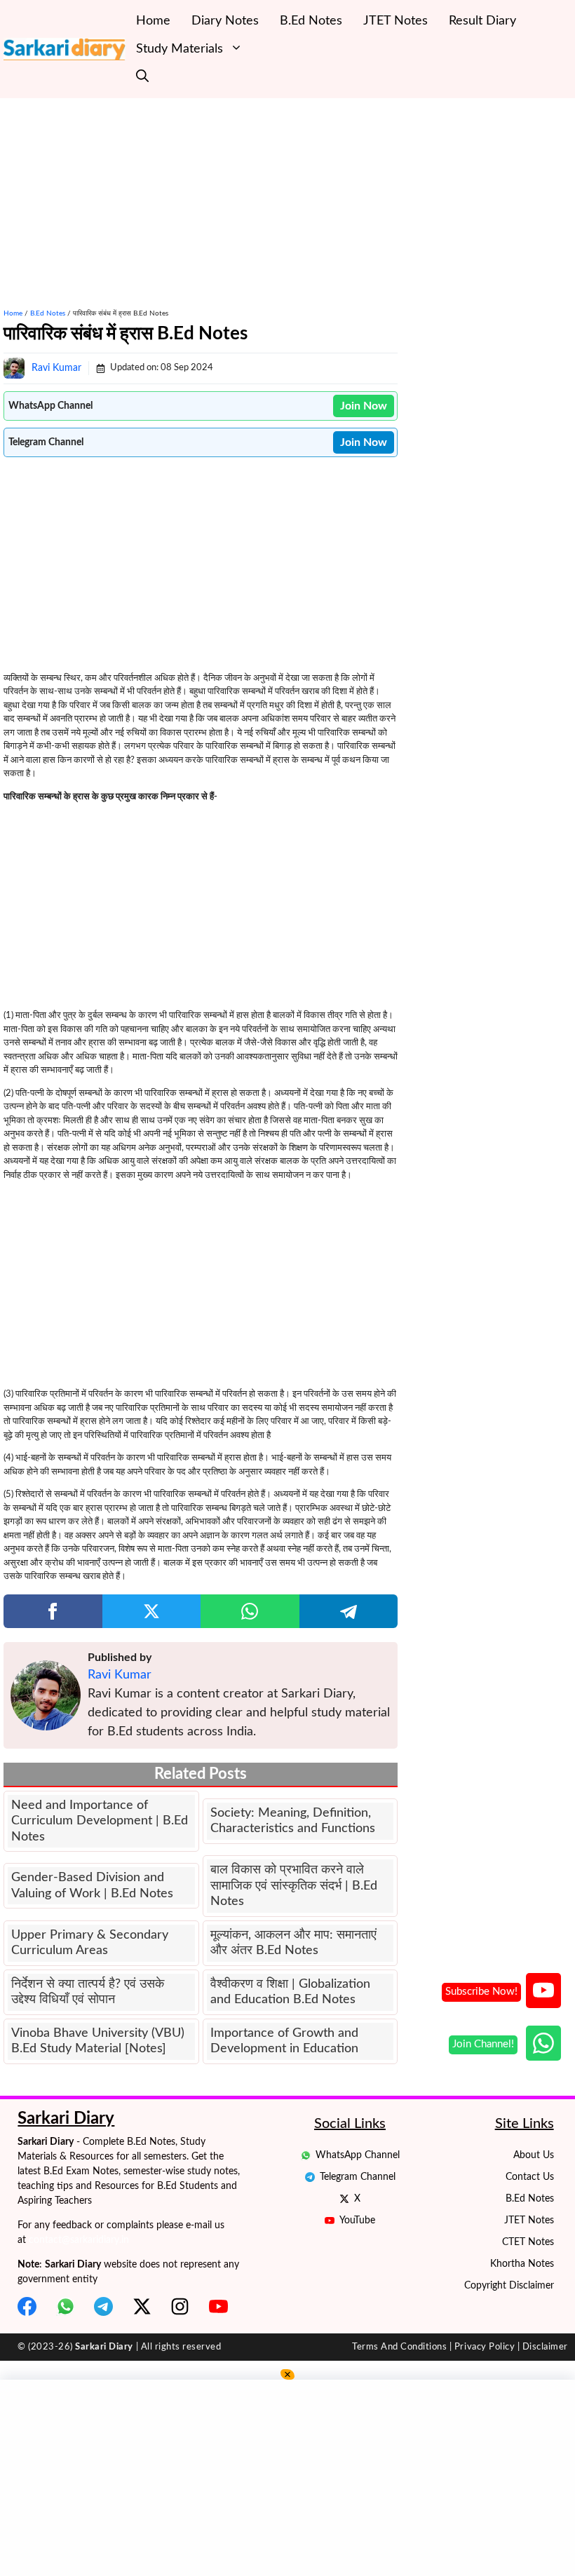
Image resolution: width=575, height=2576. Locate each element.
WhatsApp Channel (358, 2155)
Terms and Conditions (399, 2347)
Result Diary (482, 21)
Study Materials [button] (180, 49)
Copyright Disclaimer (509, 2286)
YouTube (357, 2221)
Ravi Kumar (56, 368)
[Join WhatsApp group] (543, 2043)
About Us (534, 2155)
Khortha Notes (522, 2264)
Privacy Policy (485, 2347)
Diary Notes (225, 21)
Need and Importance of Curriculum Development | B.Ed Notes (100, 1821)
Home (153, 21)
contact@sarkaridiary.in (79, 2240)
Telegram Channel (358, 2177)
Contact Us (530, 2177)
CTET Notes (528, 2242)
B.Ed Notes (311, 21)
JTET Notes (395, 21)
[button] (142, 77)
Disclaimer (545, 2347)
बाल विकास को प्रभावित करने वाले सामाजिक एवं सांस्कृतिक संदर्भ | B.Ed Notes (294, 1886)
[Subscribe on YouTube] (543, 1991)
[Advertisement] (201, 196)
